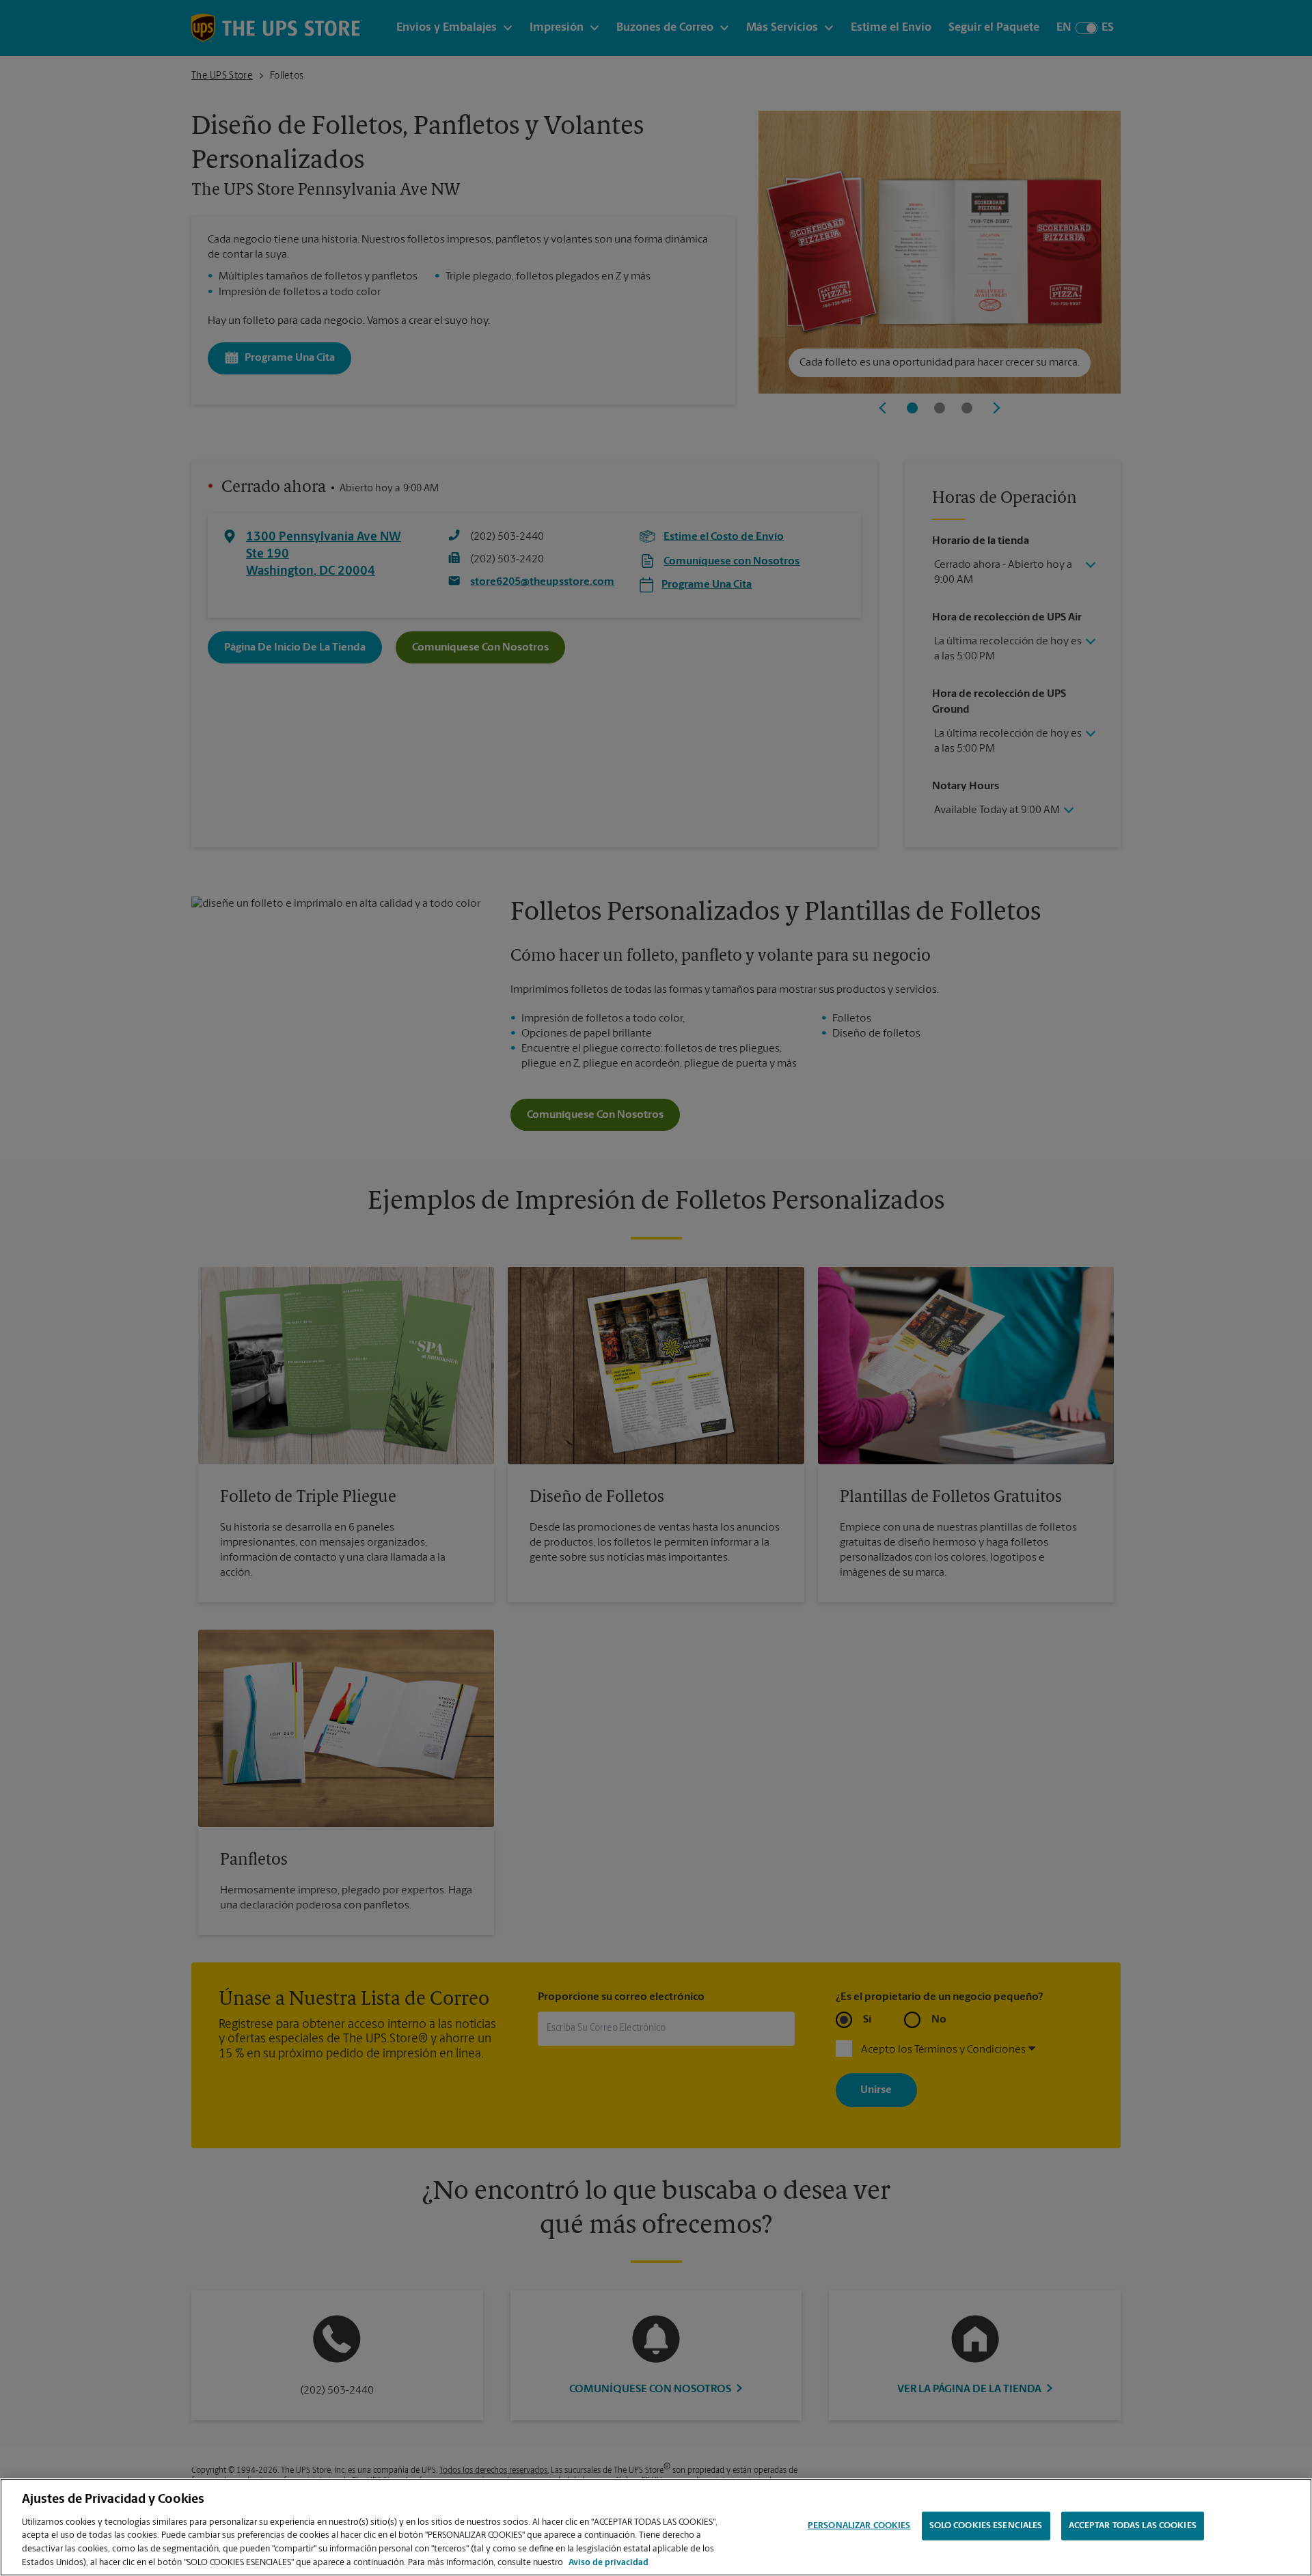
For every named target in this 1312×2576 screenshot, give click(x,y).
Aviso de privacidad (609, 2562)
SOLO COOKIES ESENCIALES (986, 2526)
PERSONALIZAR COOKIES (859, 2526)
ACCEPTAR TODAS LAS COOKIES (1133, 2526)
